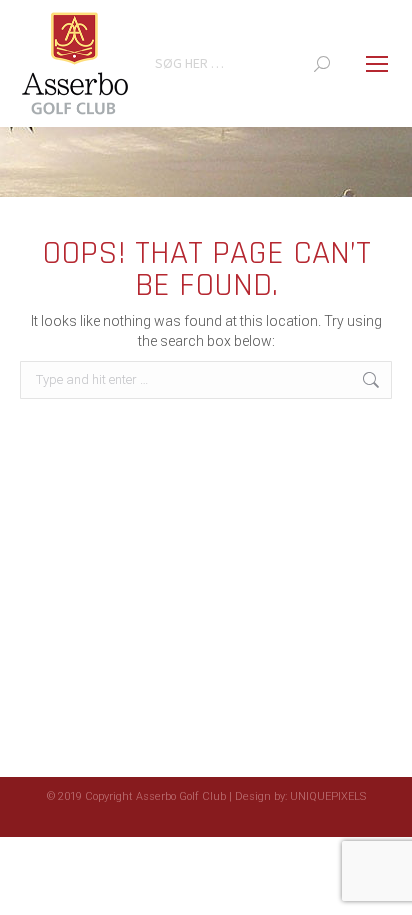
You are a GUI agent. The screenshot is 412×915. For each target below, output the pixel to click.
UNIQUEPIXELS (328, 796)
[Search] (322, 64)
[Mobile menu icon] (377, 64)
